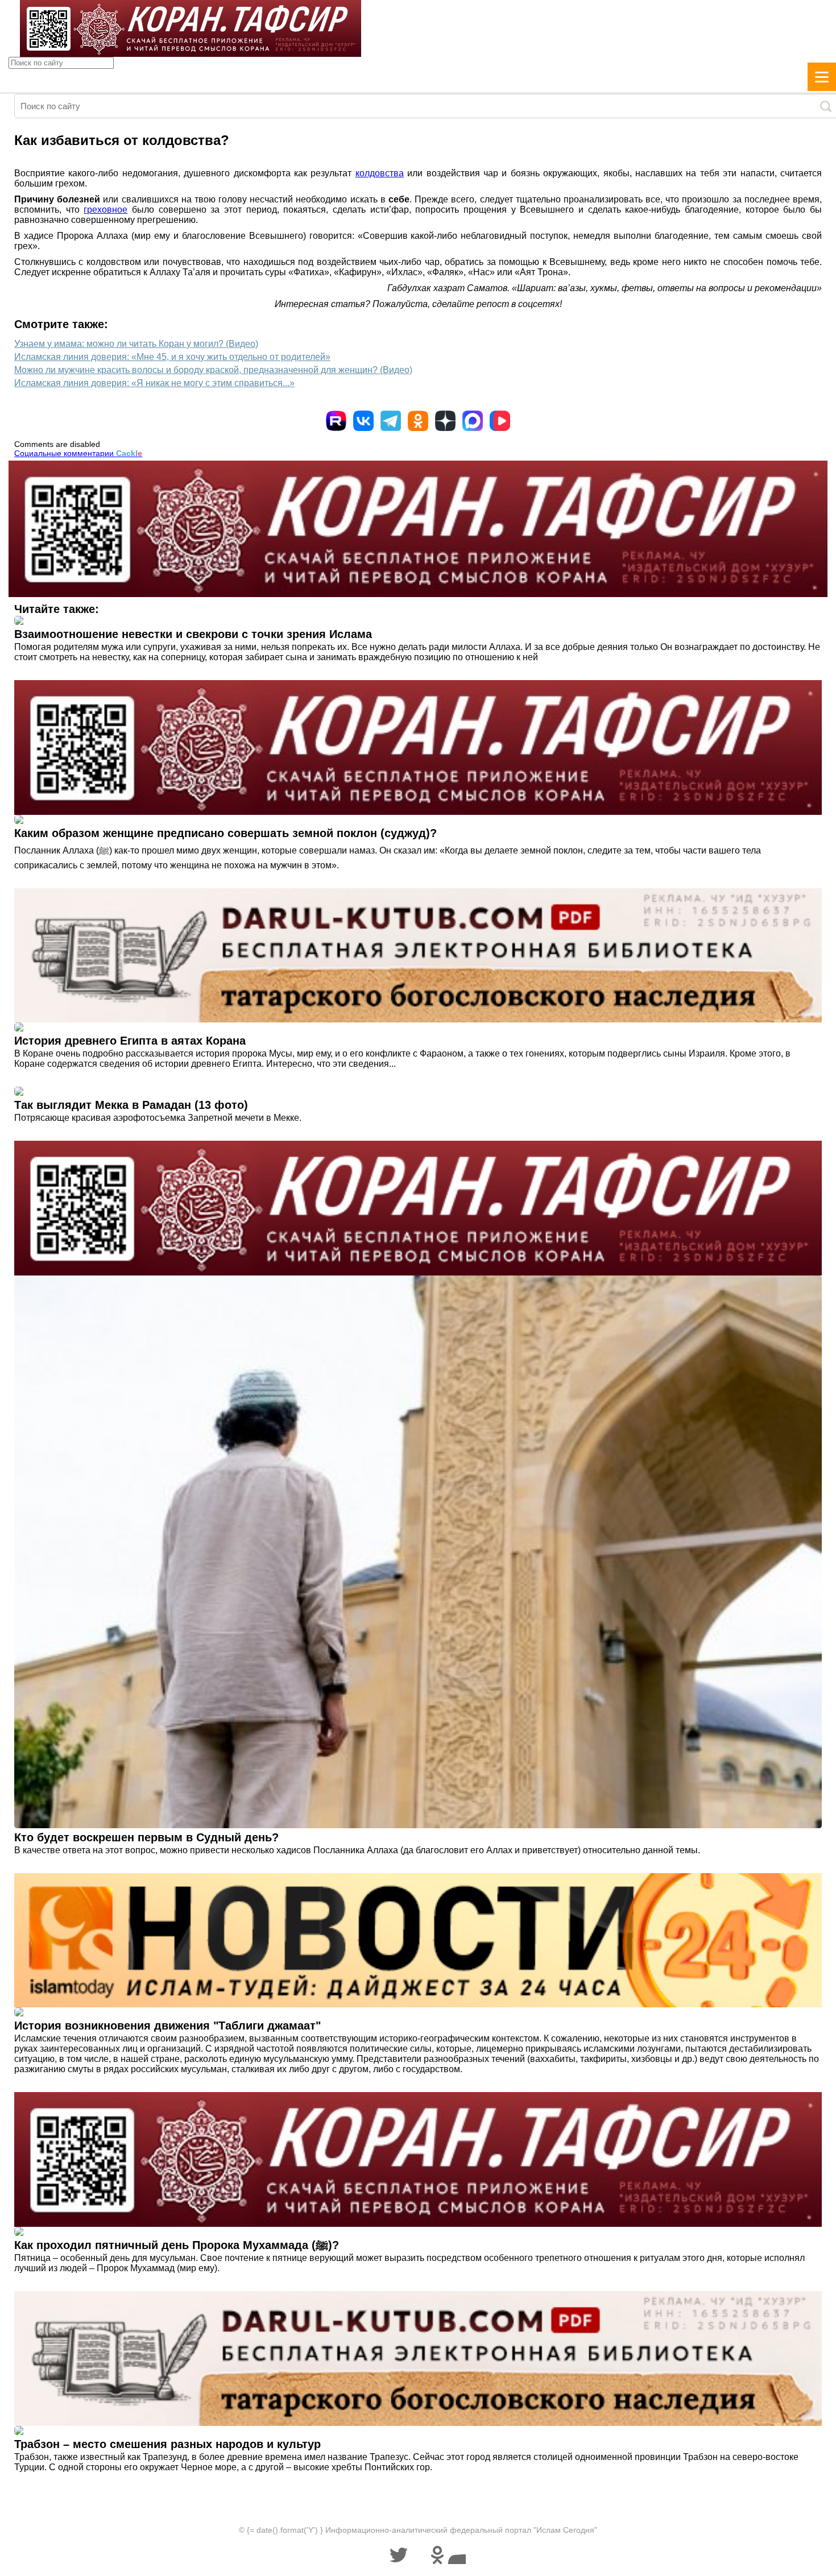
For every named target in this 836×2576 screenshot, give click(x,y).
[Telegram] (391, 421)
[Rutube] (336, 421)
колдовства (380, 173)
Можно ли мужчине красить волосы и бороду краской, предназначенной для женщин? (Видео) (213, 370)
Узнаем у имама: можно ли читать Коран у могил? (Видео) (136, 344)
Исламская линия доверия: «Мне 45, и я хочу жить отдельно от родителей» (172, 357)
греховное (105, 210)
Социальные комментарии (78, 453)
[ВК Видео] (500, 421)
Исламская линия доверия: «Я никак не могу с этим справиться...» (154, 383)
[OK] (418, 421)
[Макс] (473, 421)
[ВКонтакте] (363, 421)
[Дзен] (445, 421)
